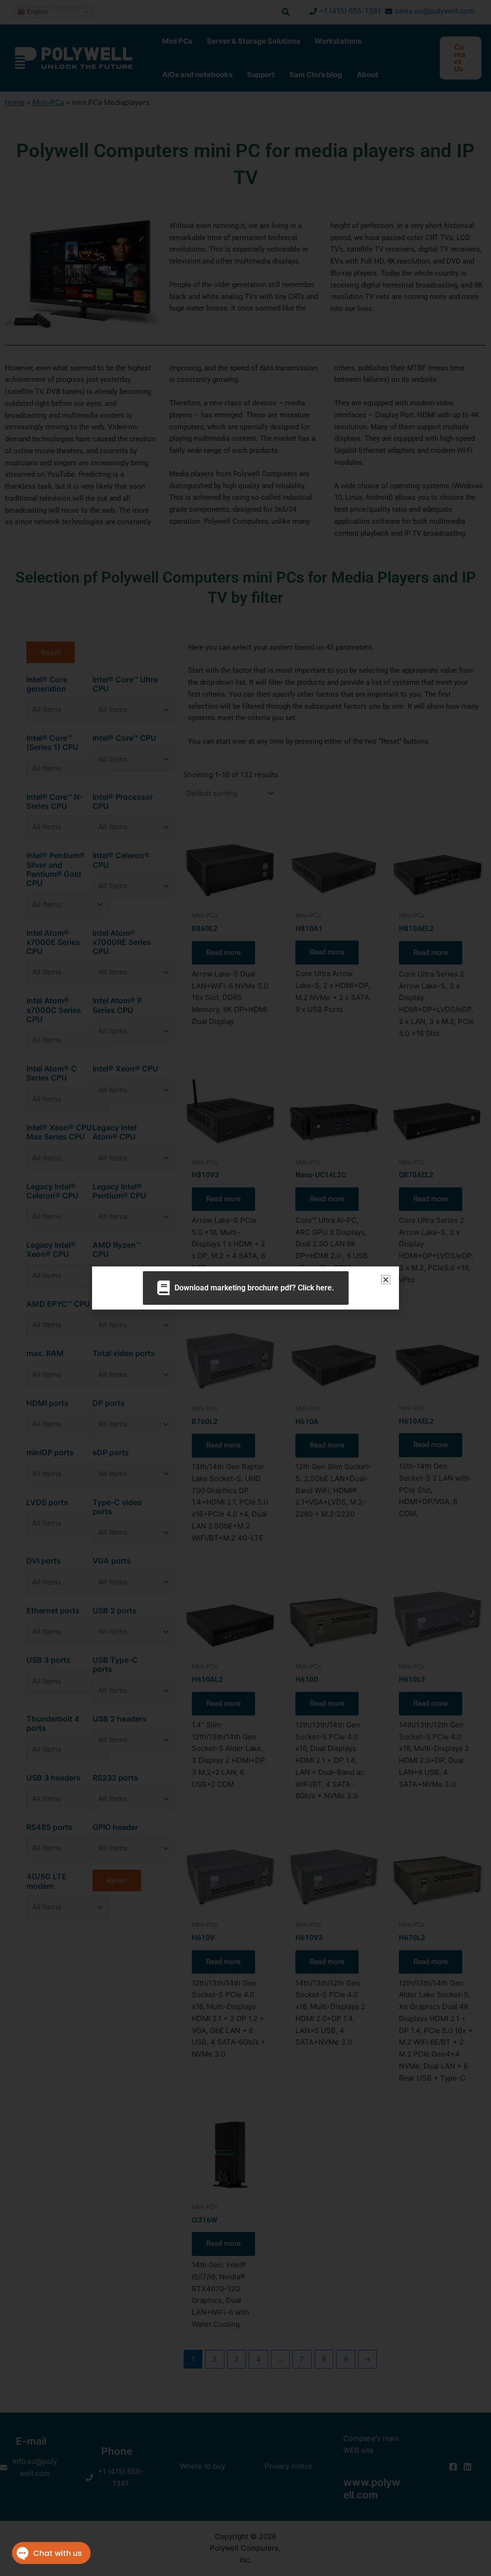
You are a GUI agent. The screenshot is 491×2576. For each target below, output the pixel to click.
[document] (245, 1288)
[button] (386, 1280)
